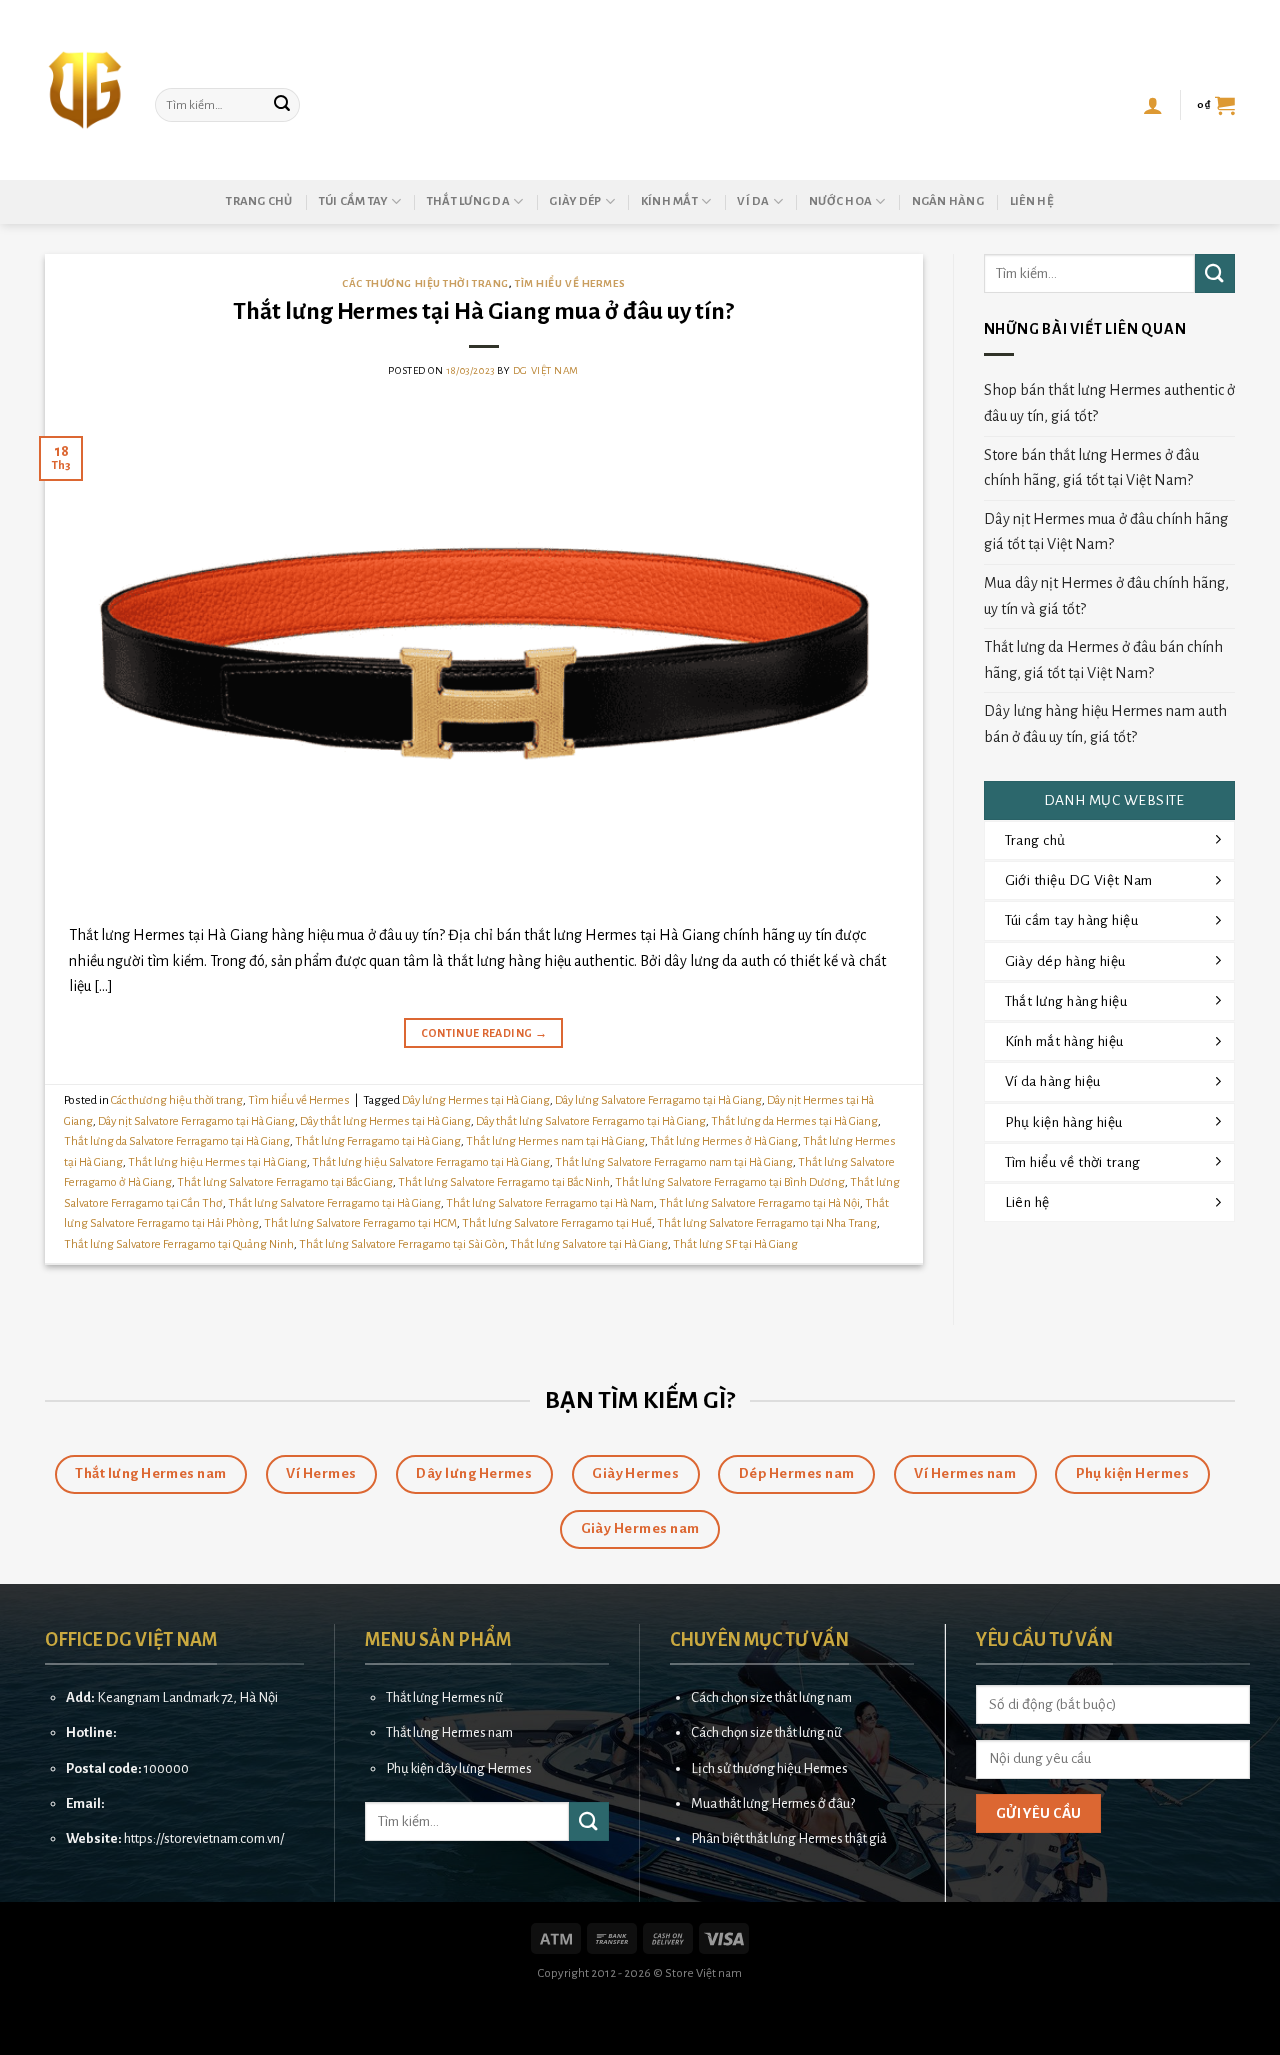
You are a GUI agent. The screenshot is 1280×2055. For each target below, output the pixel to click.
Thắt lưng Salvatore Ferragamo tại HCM (360, 1223)
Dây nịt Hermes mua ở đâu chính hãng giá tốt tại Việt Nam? (1106, 532)
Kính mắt (669, 201)
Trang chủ (259, 201)
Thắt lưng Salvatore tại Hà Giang (589, 1244)
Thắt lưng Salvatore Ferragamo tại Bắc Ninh (504, 1182)
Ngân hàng (948, 201)
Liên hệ (1032, 201)
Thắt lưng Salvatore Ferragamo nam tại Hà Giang (674, 1162)
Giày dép (575, 201)
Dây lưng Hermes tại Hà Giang (476, 1100)
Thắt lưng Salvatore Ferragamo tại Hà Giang (334, 1203)
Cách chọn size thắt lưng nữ (766, 1732)
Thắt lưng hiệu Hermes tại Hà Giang (217, 1162)
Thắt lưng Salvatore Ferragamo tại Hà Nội (759, 1203)
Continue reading (484, 1033)
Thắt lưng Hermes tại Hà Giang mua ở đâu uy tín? (483, 311)
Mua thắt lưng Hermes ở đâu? (773, 1803)
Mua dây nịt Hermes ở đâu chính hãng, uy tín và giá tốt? (1106, 596)
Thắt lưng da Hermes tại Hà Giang (794, 1121)
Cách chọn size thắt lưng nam (771, 1697)
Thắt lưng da (468, 201)
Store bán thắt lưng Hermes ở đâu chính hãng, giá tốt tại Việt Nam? (1091, 468)
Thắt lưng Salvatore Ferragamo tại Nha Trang (767, 1223)
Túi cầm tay (353, 201)
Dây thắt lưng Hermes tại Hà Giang (385, 1121)
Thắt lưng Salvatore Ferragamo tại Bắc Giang (285, 1182)
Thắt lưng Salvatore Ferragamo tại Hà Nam (550, 1203)
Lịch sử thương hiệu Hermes (769, 1768)
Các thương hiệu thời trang (425, 283)
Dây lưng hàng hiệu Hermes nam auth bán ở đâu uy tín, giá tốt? (1105, 724)
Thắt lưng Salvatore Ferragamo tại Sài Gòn (402, 1244)
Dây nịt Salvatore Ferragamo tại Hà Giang (196, 1121)
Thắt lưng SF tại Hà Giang (735, 1244)
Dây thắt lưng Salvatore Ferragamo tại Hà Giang (591, 1121)
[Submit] (282, 105)
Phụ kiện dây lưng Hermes (459, 1768)
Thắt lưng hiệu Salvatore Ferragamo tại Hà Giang (431, 1162)
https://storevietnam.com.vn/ (204, 1838)
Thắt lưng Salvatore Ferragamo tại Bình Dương (730, 1182)
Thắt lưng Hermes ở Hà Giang (724, 1141)
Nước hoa (840, 201)
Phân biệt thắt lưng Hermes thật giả (789, 1838)
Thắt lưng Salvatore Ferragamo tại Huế (557, 1223)
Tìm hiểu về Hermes (570, 283)
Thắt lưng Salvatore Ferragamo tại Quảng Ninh (179, 1244)
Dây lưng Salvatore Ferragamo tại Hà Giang (658, 1100)
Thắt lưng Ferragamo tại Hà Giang (378, 1141)
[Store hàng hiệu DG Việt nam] (85, 90)
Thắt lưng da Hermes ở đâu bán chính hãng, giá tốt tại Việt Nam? (1103, 660)
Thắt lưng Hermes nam (449, 1732)
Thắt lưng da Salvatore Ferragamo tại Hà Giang (177, 1141)
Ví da (753, 201)
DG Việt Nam (546, 370)
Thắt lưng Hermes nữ (444, 1697)
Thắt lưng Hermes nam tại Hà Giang (555, 1141)
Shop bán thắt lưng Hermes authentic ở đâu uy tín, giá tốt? (1109, 403)
